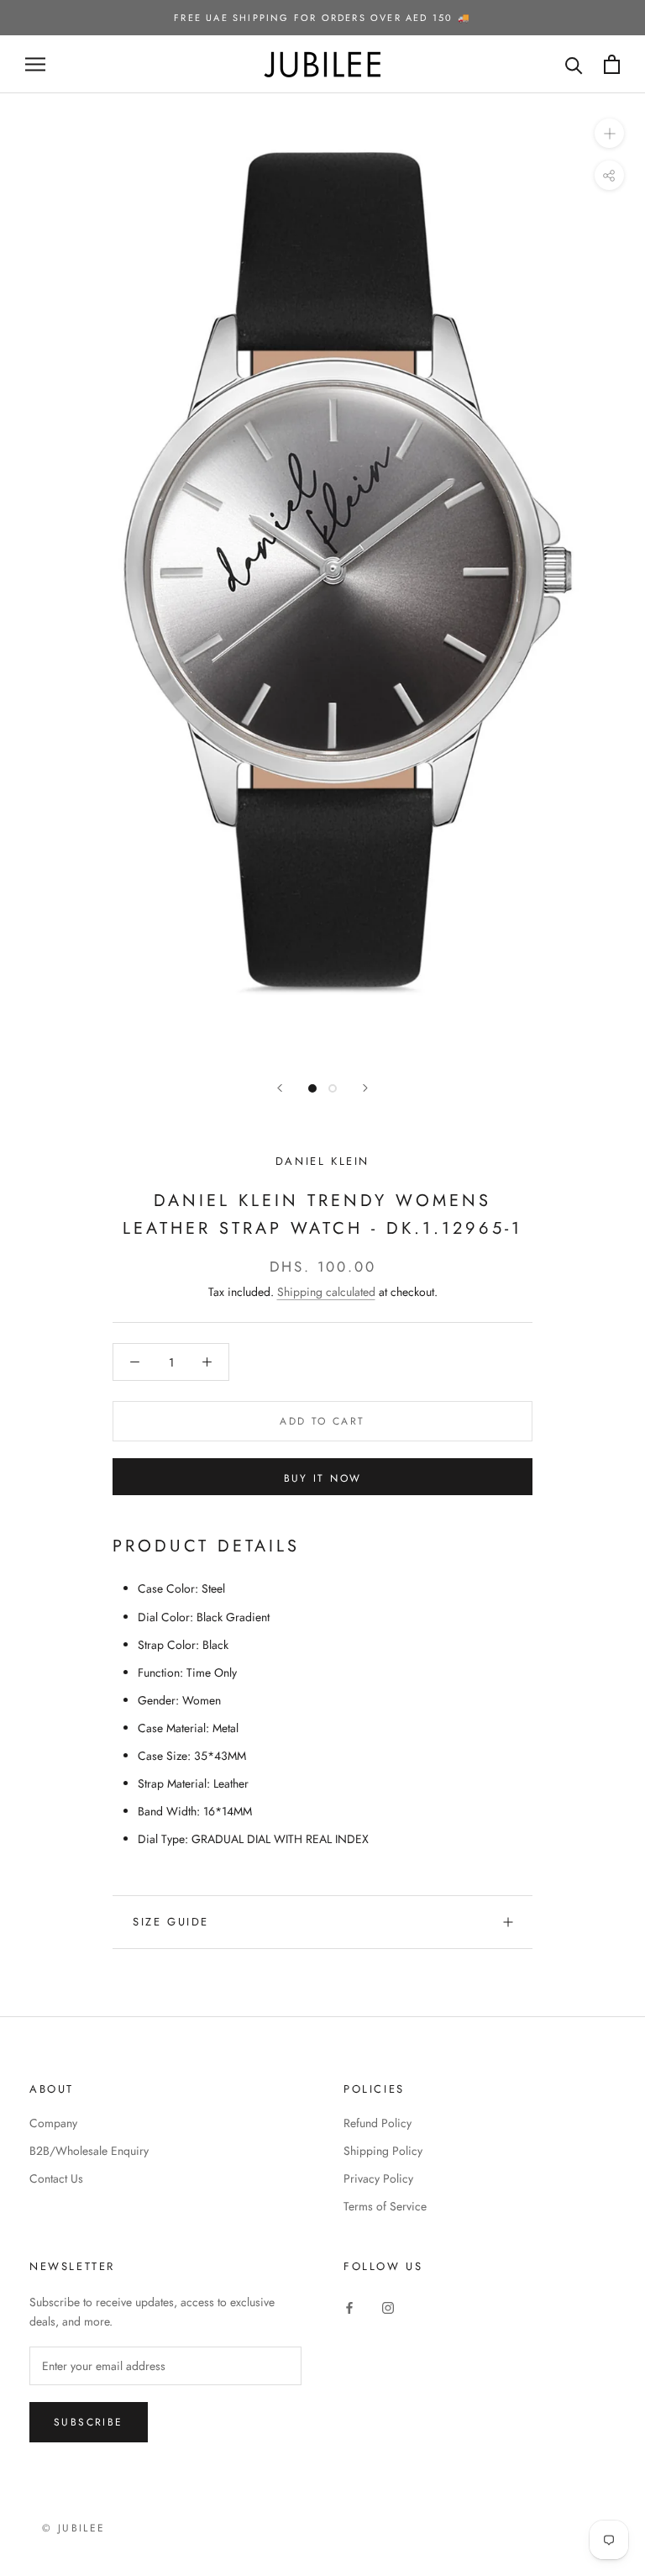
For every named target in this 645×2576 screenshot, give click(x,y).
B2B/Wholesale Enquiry (89, 2151)
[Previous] (280, 1088)
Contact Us (56, 2178)
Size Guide (171, 1922)
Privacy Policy (378, 2178)
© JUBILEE (74, 2528)
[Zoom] (609, 133)
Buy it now (323, 1478)
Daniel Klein (322, 1161)
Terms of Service (385, 2206)
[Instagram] (388, 2307)
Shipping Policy (383, 2151)
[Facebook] (349, 2307)
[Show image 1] (312, 1088)
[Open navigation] (35, 64)
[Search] (574, 64)
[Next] (365, 1088)
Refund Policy (378, 2123)
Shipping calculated (326, 1292)
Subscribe (89, 2422)
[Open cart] (612, 64)
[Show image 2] (333, 1088)
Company (53, 2123)
